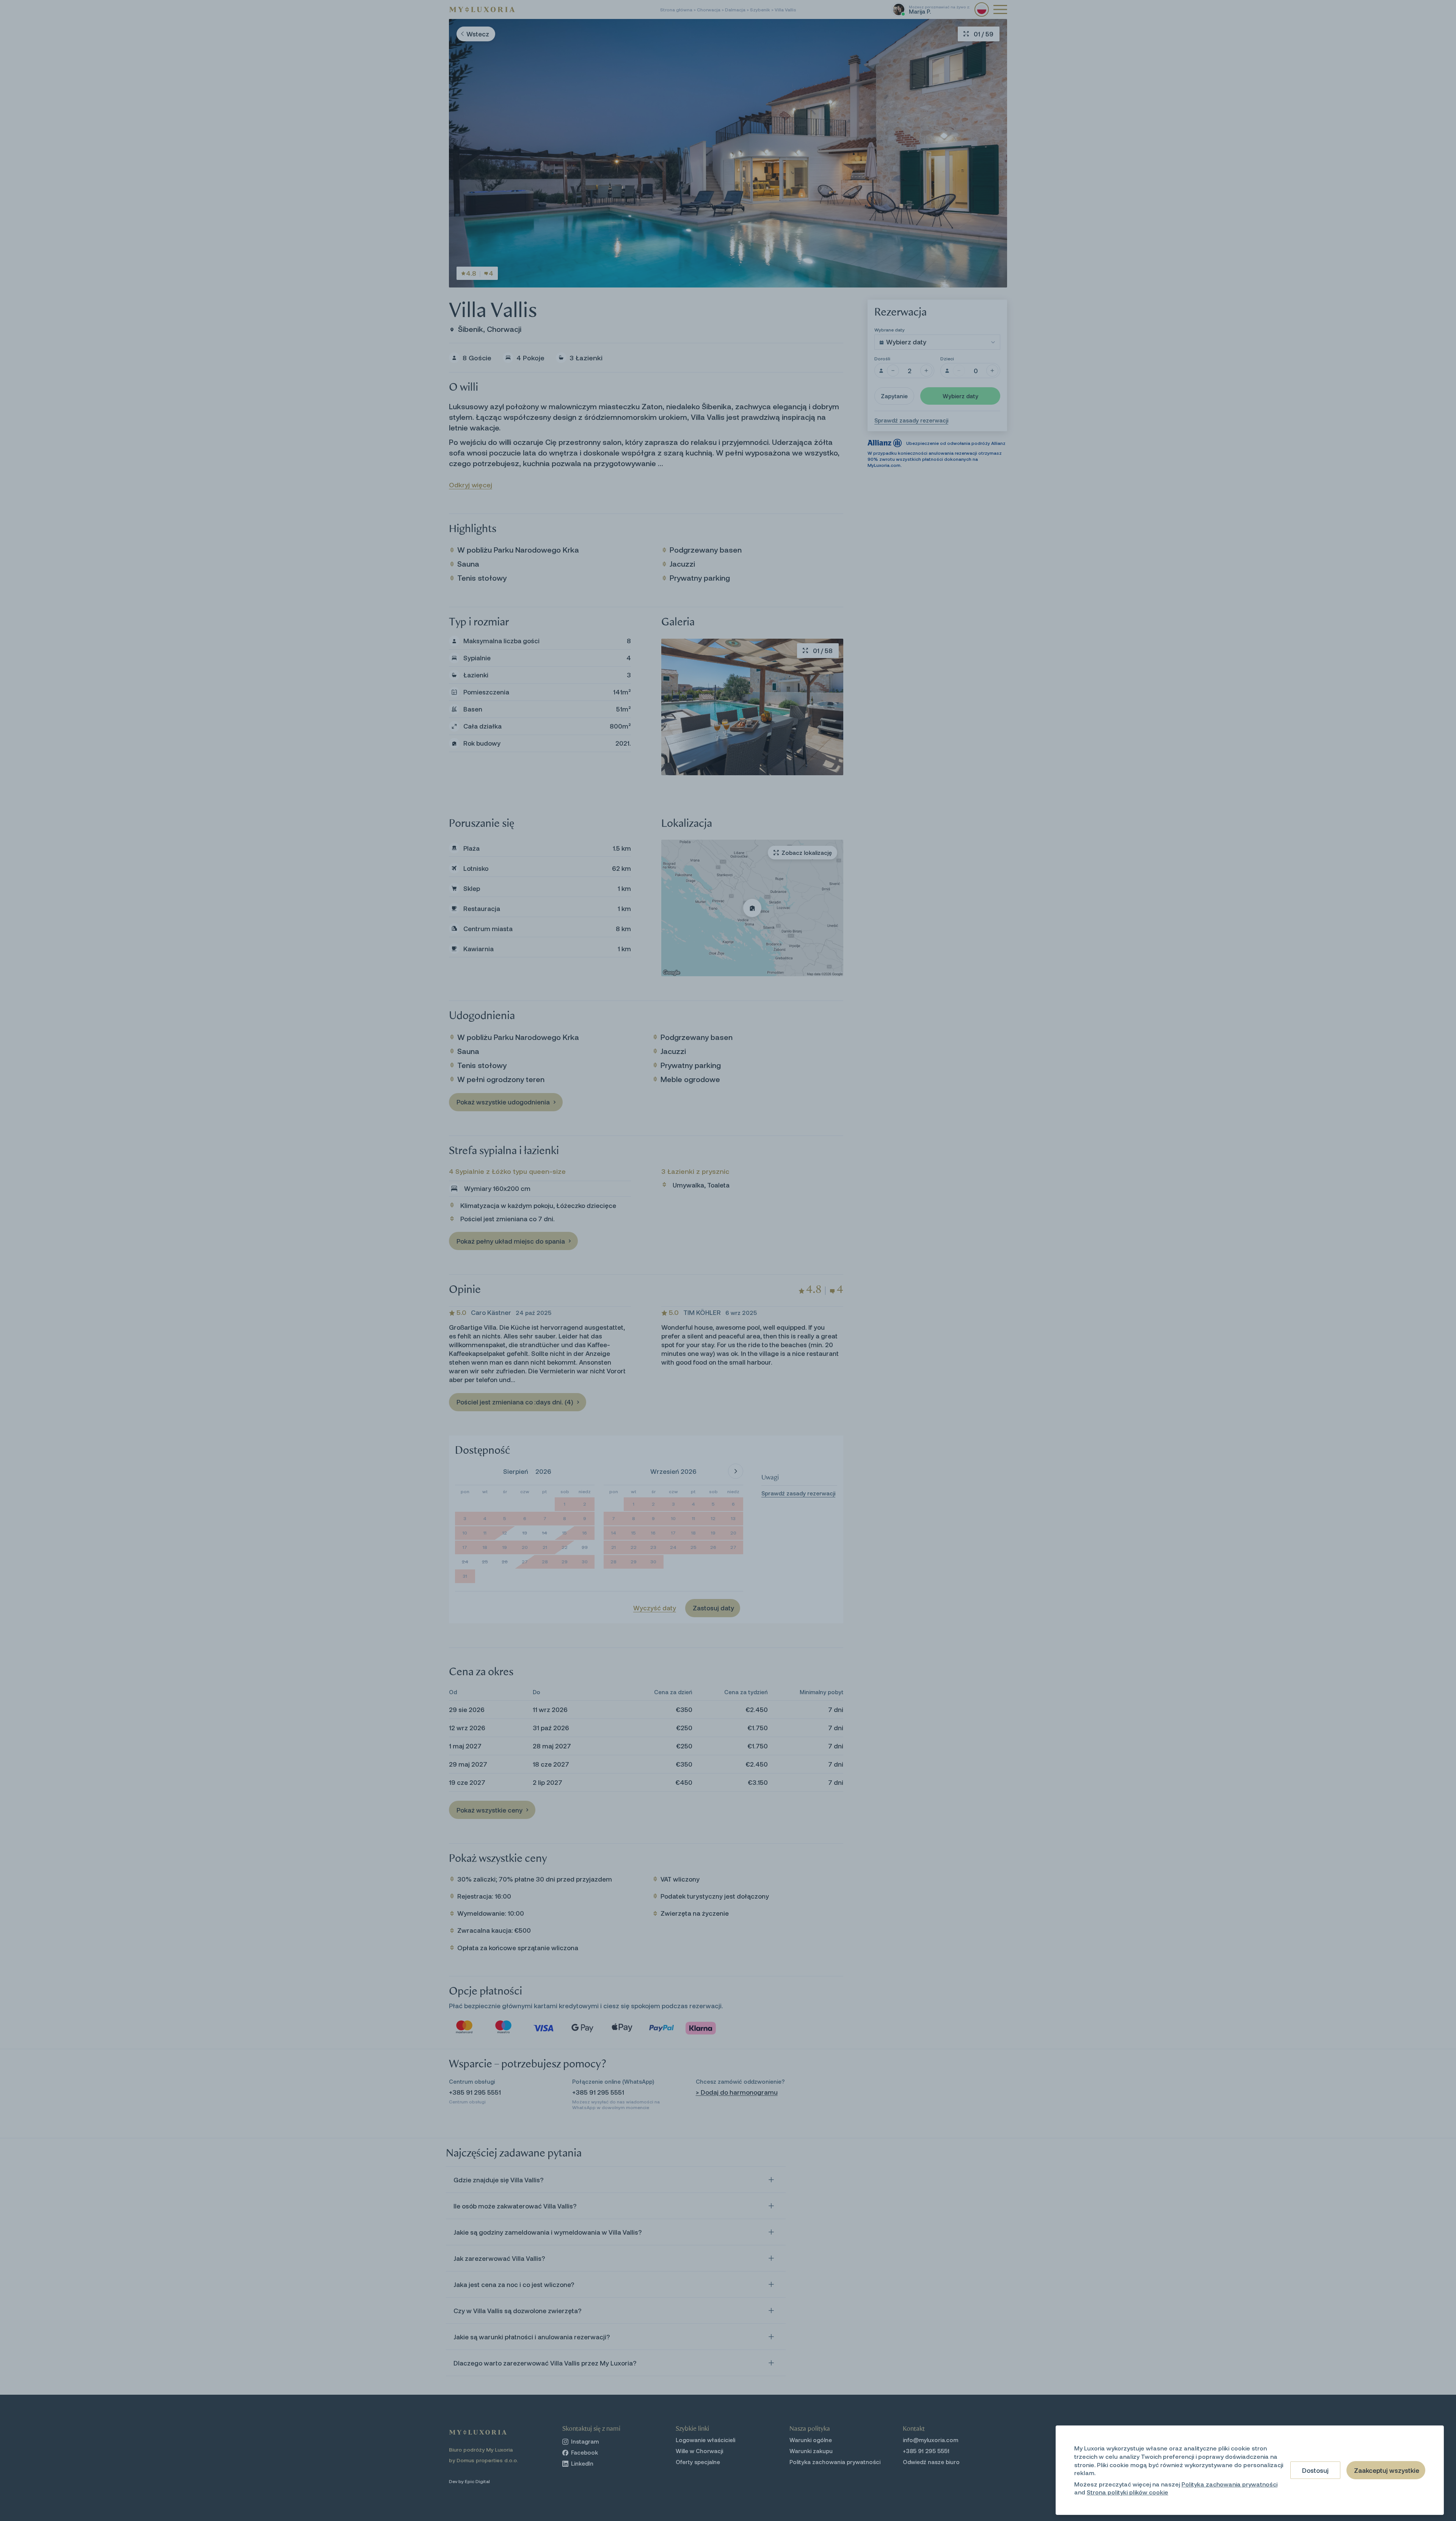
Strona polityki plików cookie (1127, 2492)
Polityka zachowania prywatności (1229, 2484)
